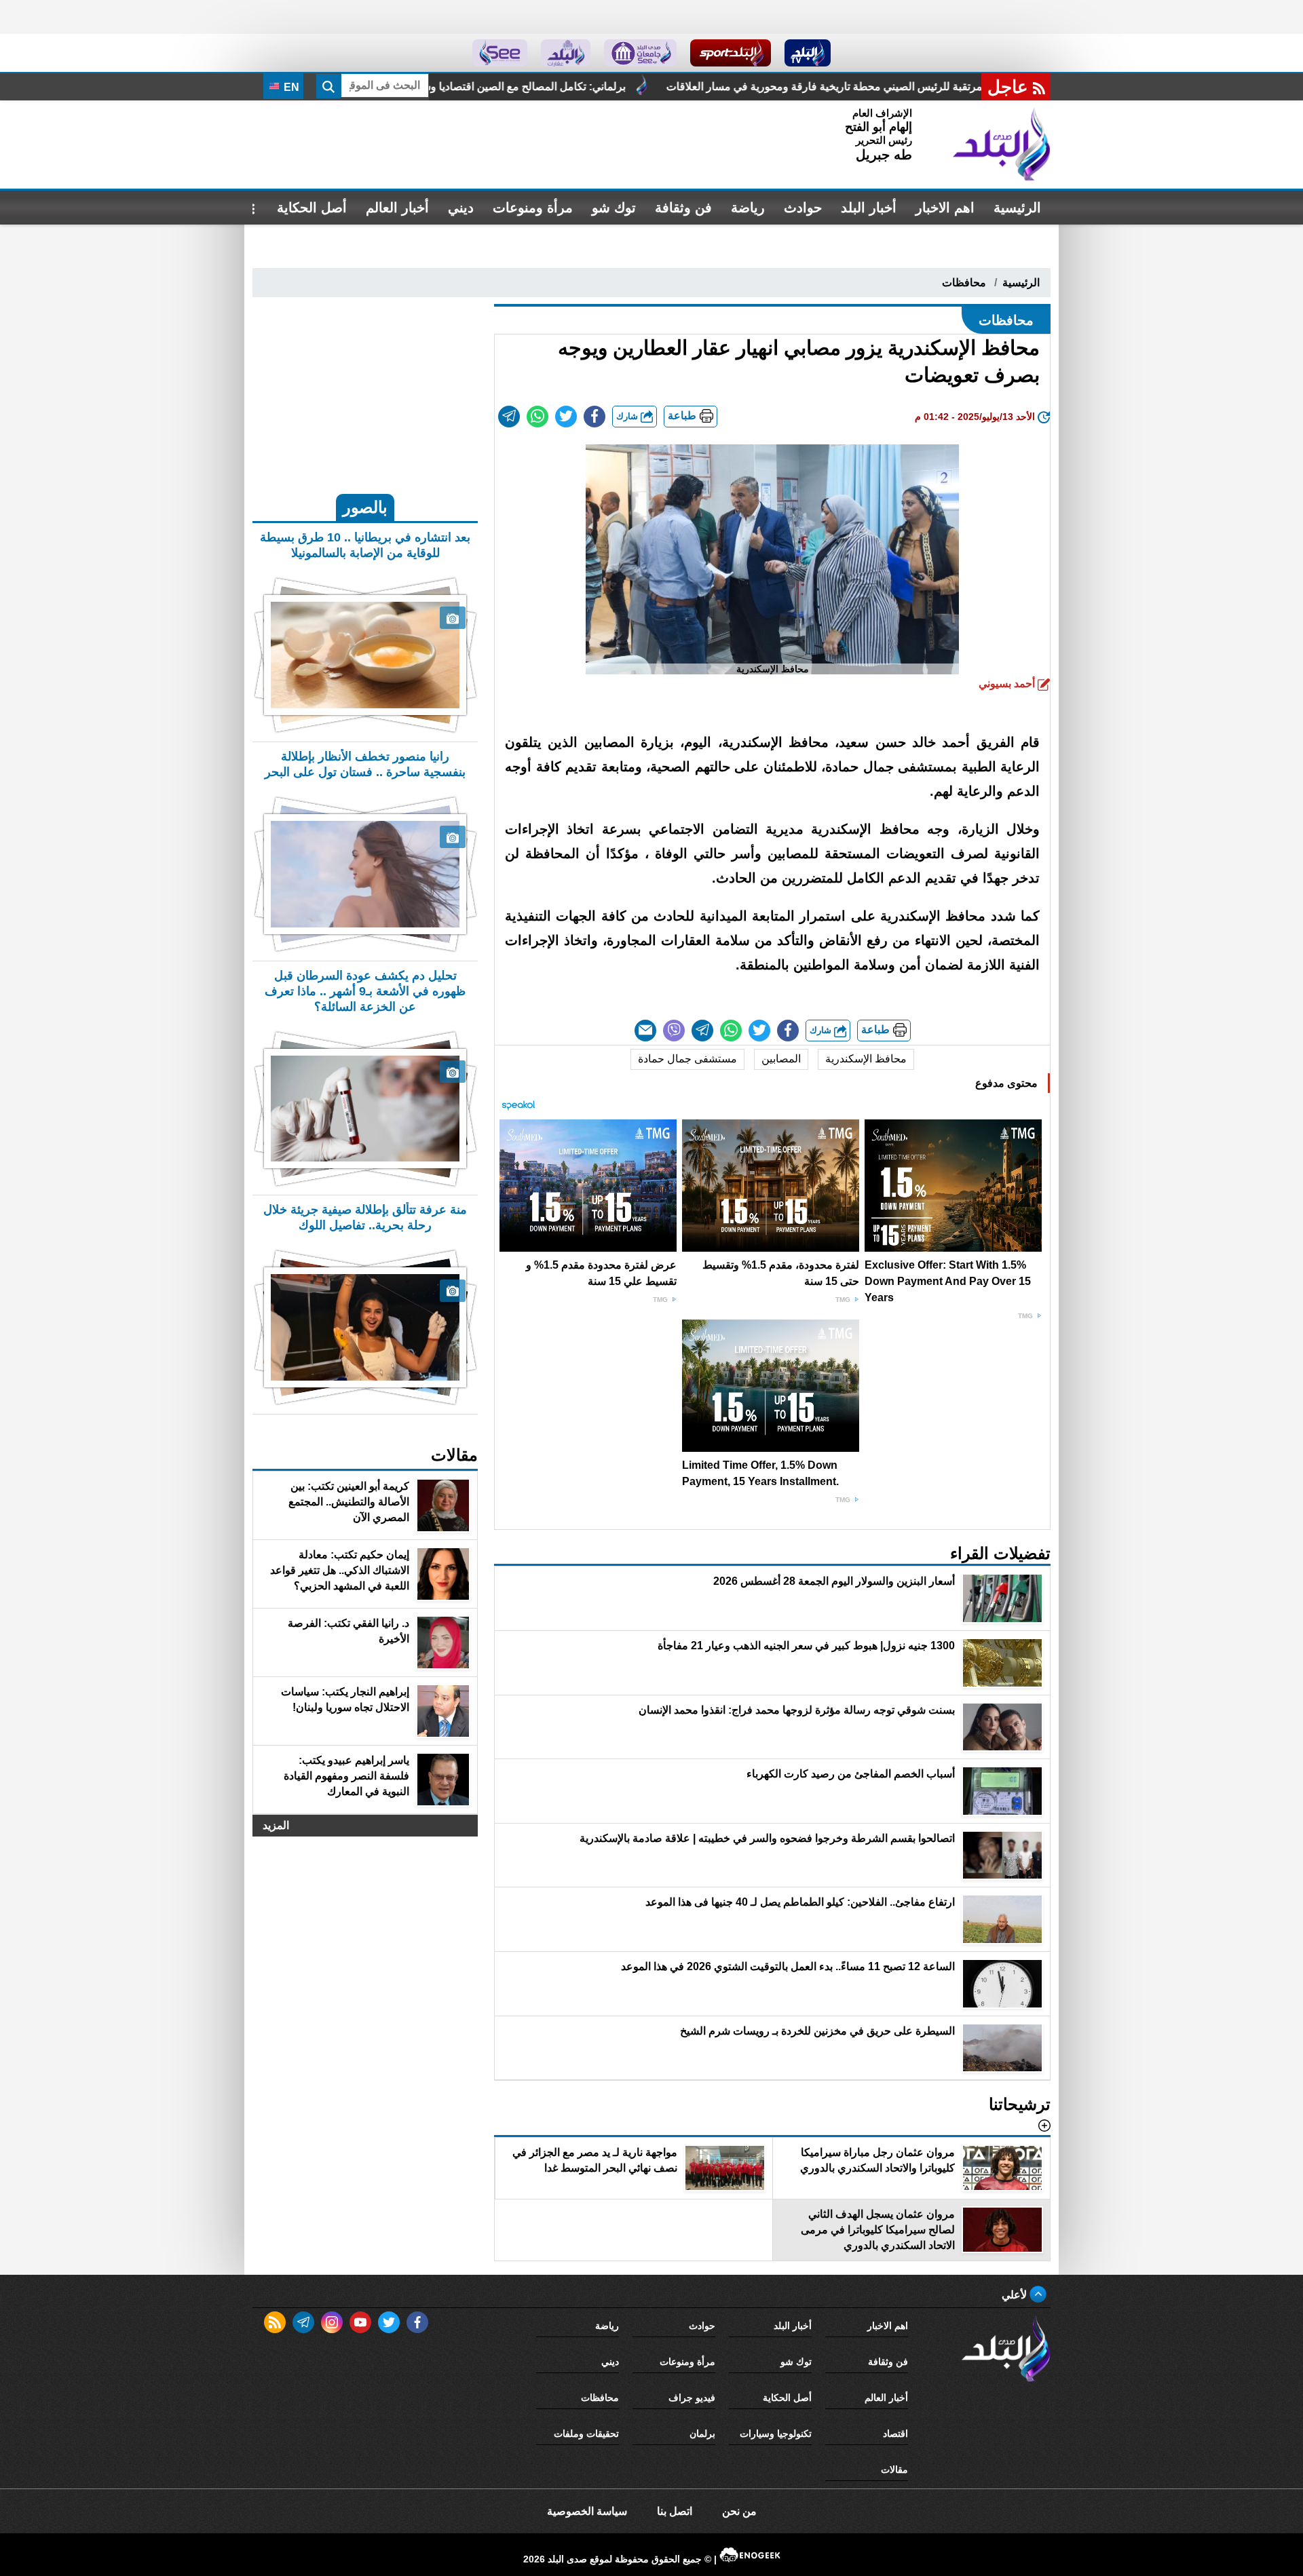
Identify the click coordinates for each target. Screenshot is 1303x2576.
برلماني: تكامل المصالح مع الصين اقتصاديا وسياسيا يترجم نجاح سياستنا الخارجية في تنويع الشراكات (651, 86)
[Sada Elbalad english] (500, 53)
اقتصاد (895, 2434)
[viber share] (674, 1031)
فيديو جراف (692, 2398)
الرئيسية (1017, 208)
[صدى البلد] (1002, 145)
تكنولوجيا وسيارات (776, 2434)
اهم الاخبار (945, 208)
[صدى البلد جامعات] (640, 53)
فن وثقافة (683, 208)
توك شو (614, 208)
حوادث (803, 208)
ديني (461, 208)
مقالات (894, 2469)
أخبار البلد (869, 208)
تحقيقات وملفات (586, 2434)
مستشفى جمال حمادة (687, 1059)
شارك (628, 416)
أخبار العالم (397, 208)
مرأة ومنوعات (533, 208)
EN (290, 87)
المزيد (276, 1825)
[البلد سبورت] (731, 53)
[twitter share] (566, 417)
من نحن (739, 2511)
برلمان (702, 2434)
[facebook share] (594, 417)
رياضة (748, 208)
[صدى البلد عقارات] (566, 53)
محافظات (964, 283)
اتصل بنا (675, 2511)
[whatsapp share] (537, 417)
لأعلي (1016, 2295)
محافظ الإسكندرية (866, 1059)
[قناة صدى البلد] (808, 53)
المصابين (781, 1059)
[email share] (509, 417)
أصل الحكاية (312, 208)
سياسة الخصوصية (587, 2511)
